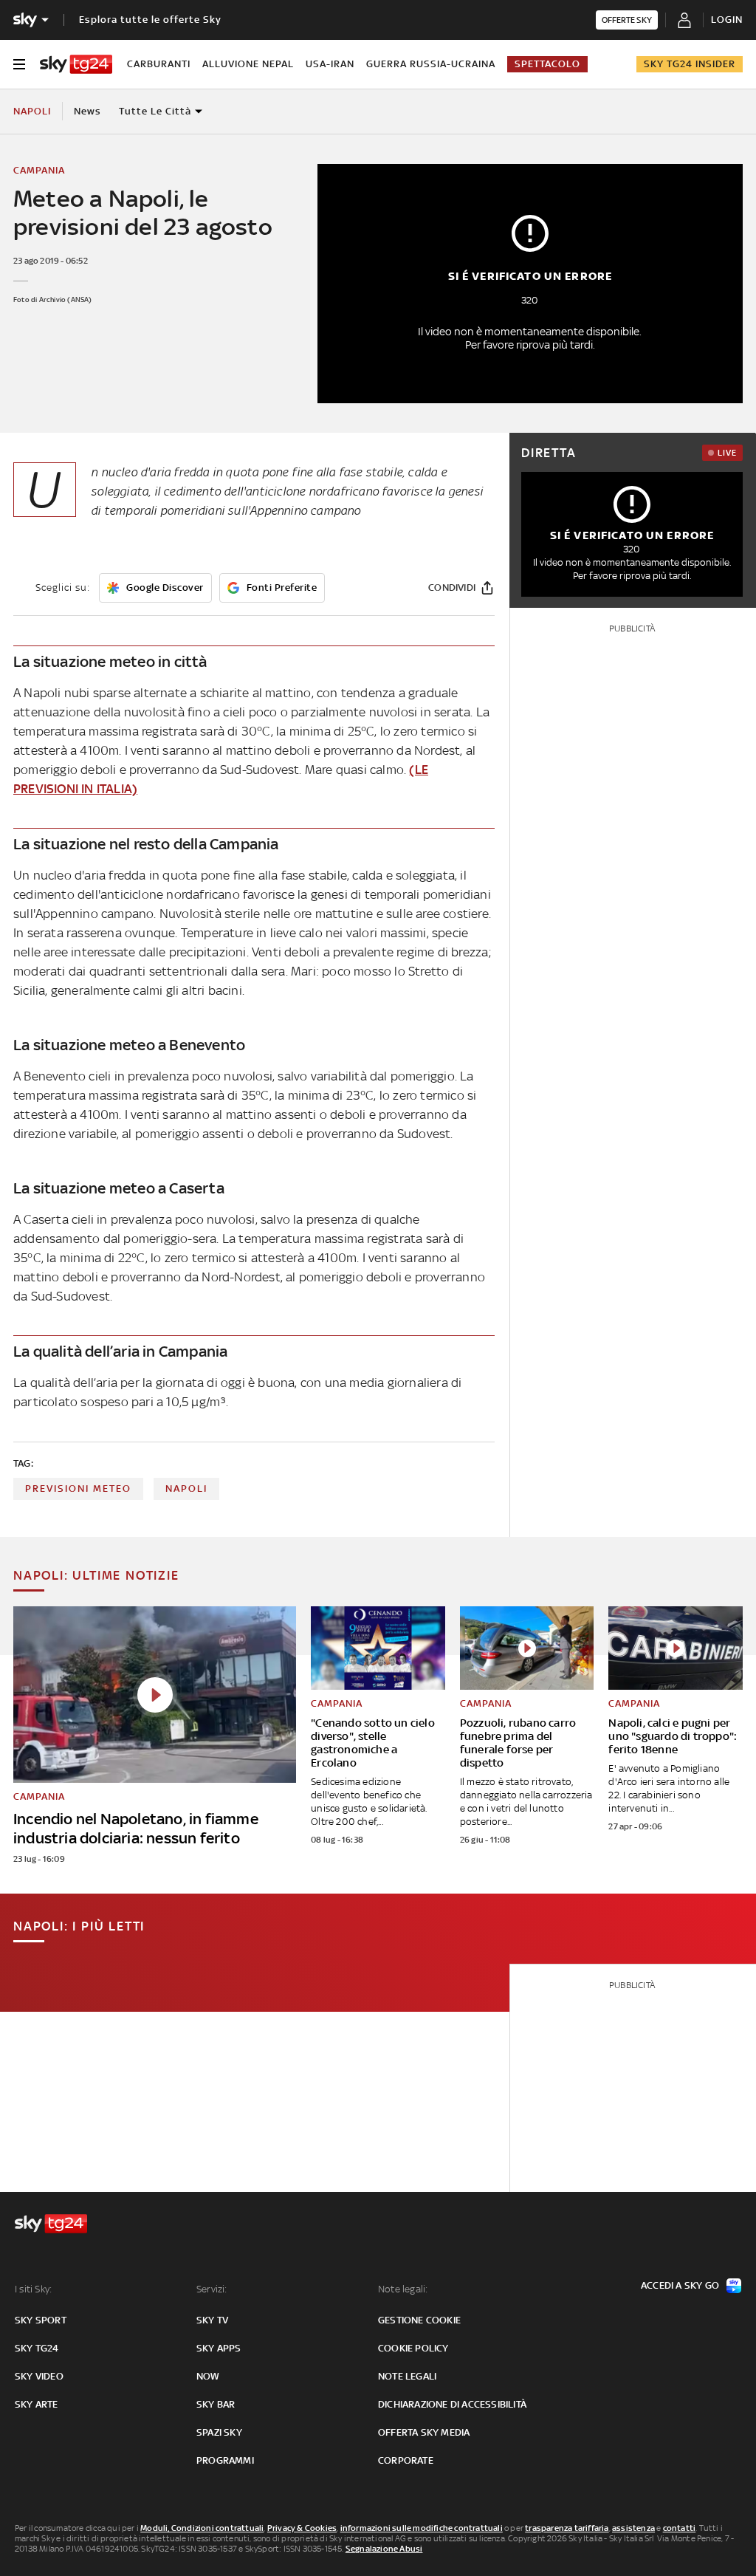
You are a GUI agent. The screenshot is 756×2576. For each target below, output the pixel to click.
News (87, 111)
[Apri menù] (19, 64)
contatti (680, 2528)
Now (208, 2376)
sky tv (212, 2320)
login (727, 20)
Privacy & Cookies (302, 2528)
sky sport (41, 2320)
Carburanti (159, 64)
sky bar (216, 2404)
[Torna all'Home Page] (76, 64)
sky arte (37, 2404)
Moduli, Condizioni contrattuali (202, 2528)
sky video (39, 2376)
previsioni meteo (78, 1489)
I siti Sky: (33, 2289)
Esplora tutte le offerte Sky (150, 20)
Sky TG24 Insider (690, 64)
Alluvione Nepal (248, 64)
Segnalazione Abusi (384, 2549)
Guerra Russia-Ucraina (431, 64)
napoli (186, 1489)
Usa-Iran (330, 64)
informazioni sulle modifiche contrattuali (422, 2528)
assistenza (633, 2528)
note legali (407, 2376)
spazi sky (219, 2432)
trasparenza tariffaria (567, 2528)
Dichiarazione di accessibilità (452, 2404)
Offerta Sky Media (424, 2432)
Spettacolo (547, 64)
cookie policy (413, 2348)
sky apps (219, 2348)
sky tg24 (37, 2348)
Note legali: (403, 2289)
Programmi (225, 2460)
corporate (406, 2460)
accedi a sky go (680, 2285)
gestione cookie (419, 2320)
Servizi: (212, 2289)
